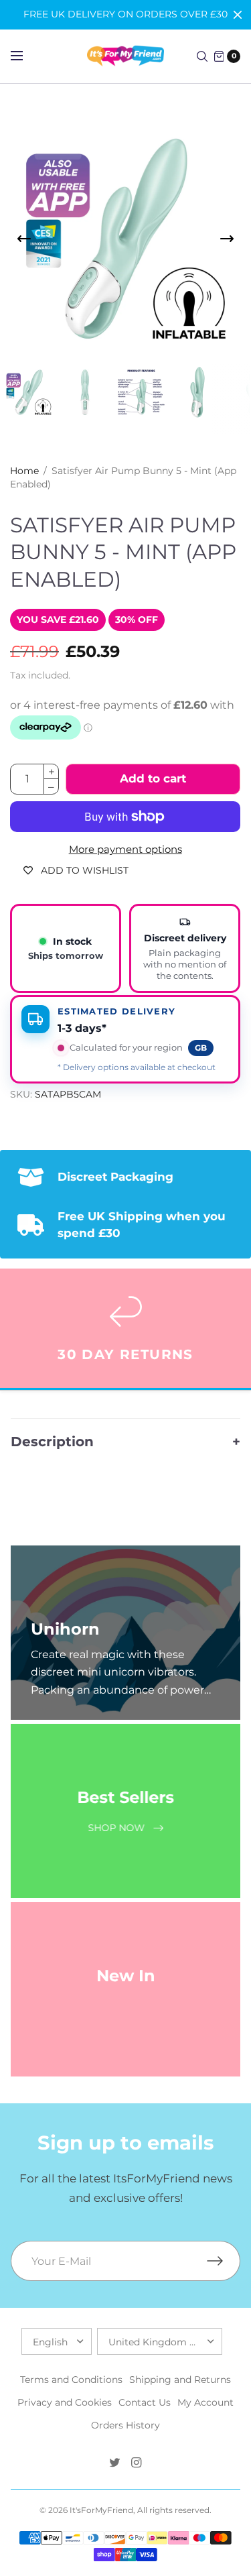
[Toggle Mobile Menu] (25, 56)
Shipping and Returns (180, 2380)
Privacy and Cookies (65, 2402)
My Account (205, 2402)
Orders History (125, 2425)
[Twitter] (115, 2463)
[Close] (238, 15)
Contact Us (145, 2402)
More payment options (125, 850)
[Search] (202, 56)
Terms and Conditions (71, 2380)
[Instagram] (137, 2463)
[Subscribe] (224, 2261)
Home (24, 471)
